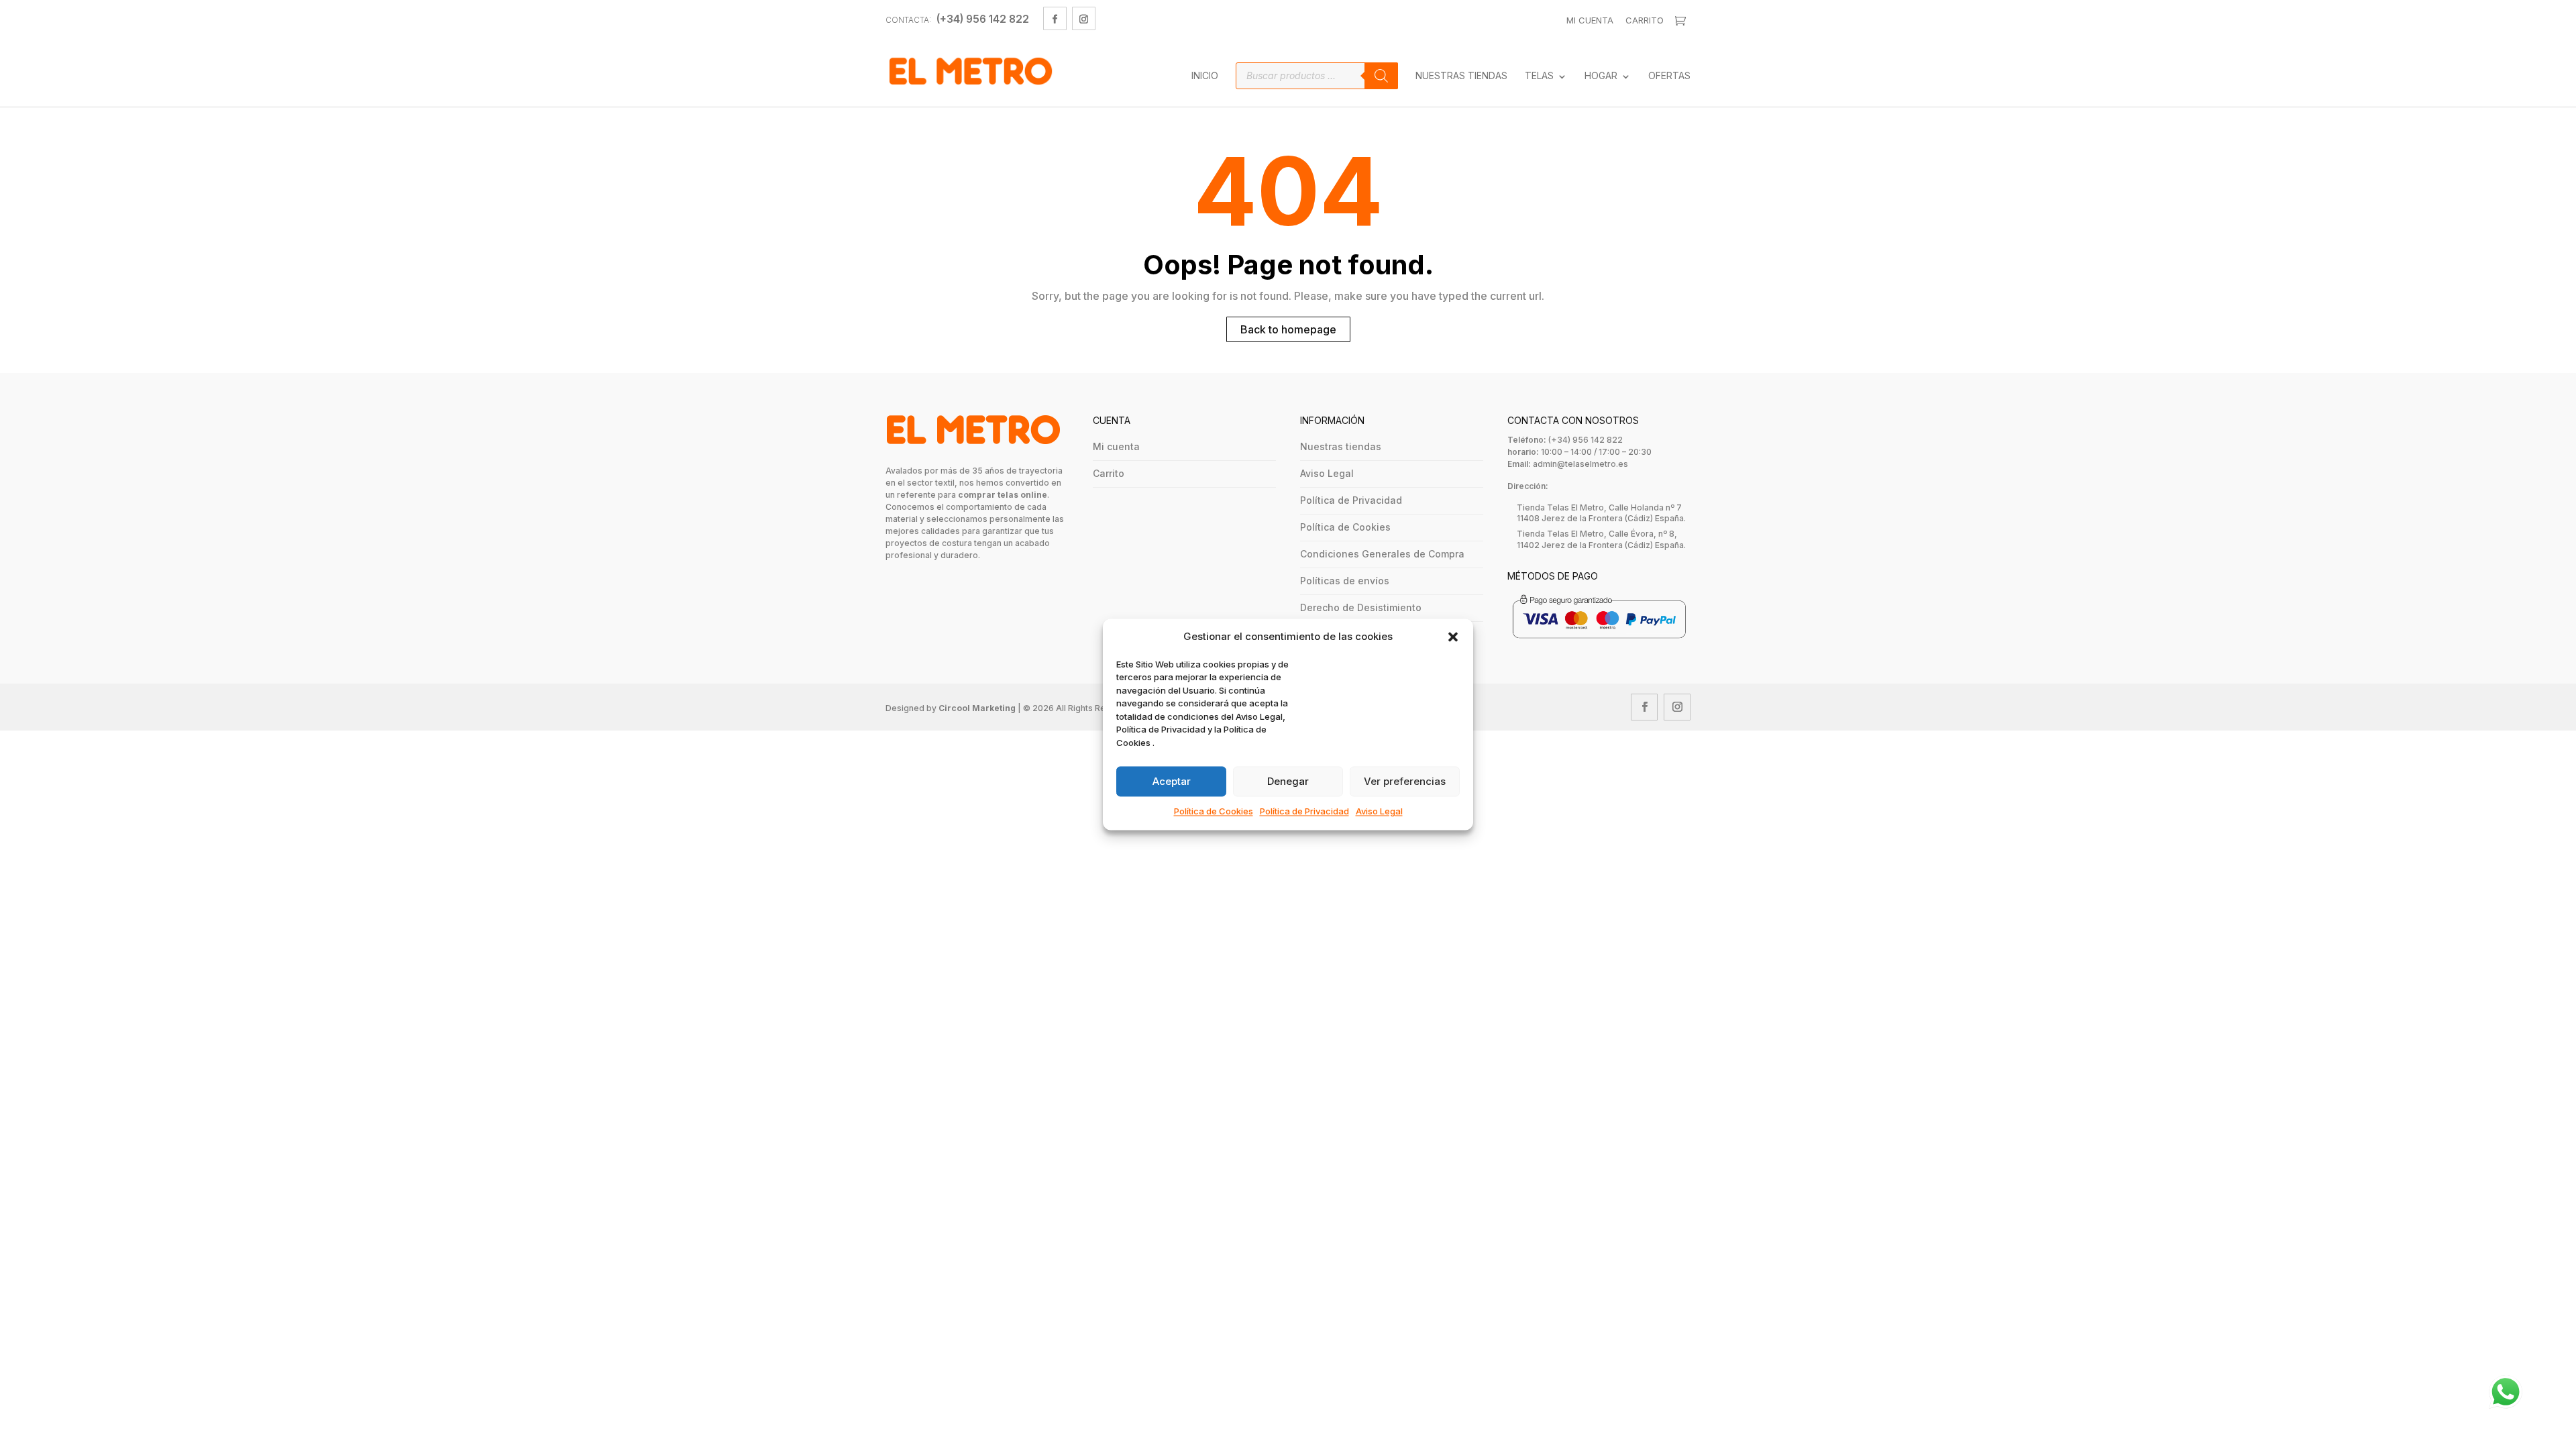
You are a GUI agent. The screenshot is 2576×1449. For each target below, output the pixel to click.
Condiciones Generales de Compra (1382, 554)
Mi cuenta (1116, 446)
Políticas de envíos (1345, 581)
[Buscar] (1381, 76)
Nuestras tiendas (1341, 446)
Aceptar (1172, 781)
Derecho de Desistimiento (1361, 607)
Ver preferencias (1405, 781)
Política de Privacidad (1304, 812)
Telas (1539, 76)
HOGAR (1601, 76)
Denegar (1288, 781)
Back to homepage (1288, 329)
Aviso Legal (1379, 812)
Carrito (1645, 20)
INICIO (1205, 76)
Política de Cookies (1214, 812)
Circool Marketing (977, 708)
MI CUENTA (1590, 20)
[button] (1453, 637)
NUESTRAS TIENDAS (1461, 76)
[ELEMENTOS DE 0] (1682, 21)
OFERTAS (1669, 76)
